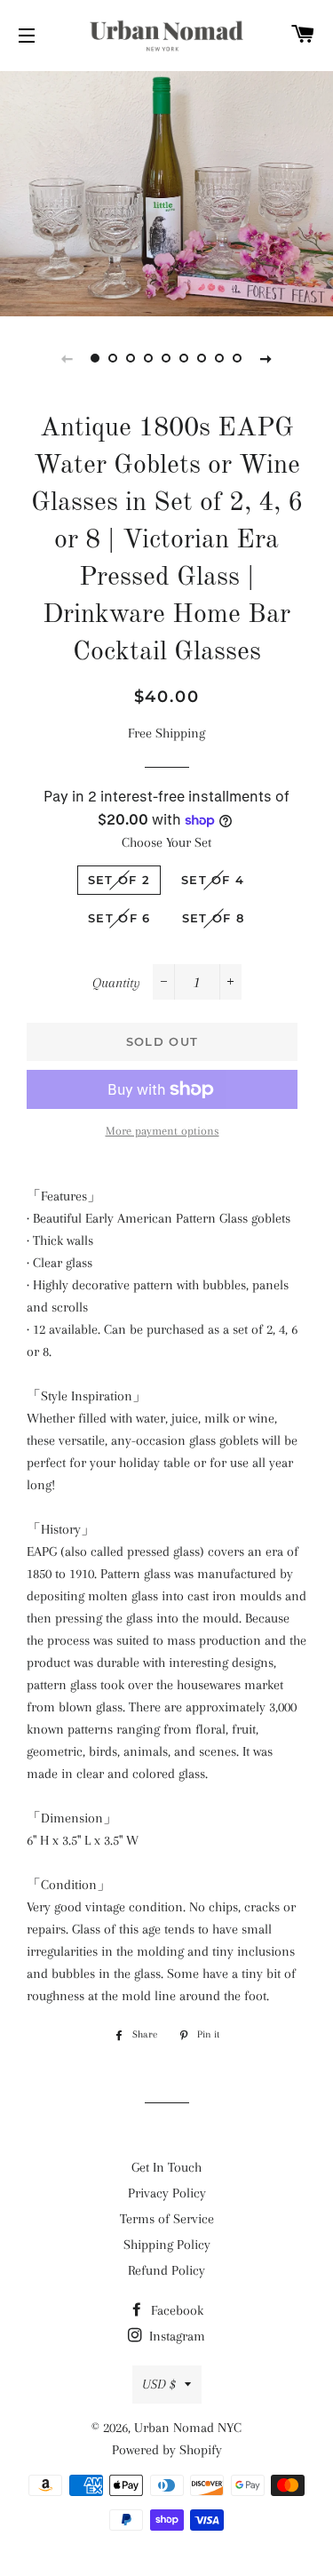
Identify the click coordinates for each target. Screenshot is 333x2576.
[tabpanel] (166, 191)
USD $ (159, 2384)
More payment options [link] (163, 1131)
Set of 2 (119, 880)
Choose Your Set (166, 842)
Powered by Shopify (167, 2450)
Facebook (175, 2310)
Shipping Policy (167, 2245)
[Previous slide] (67, 358)
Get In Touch (166, 2167)
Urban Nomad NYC (188, 2428)
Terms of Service (167, 2219)
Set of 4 (213, 880)
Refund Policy (166, 2270)
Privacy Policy (167, 2193)
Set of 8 (213, 918)
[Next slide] (266, 358)
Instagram (175, 2336)
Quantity (116, 983)
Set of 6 (119, 918)
